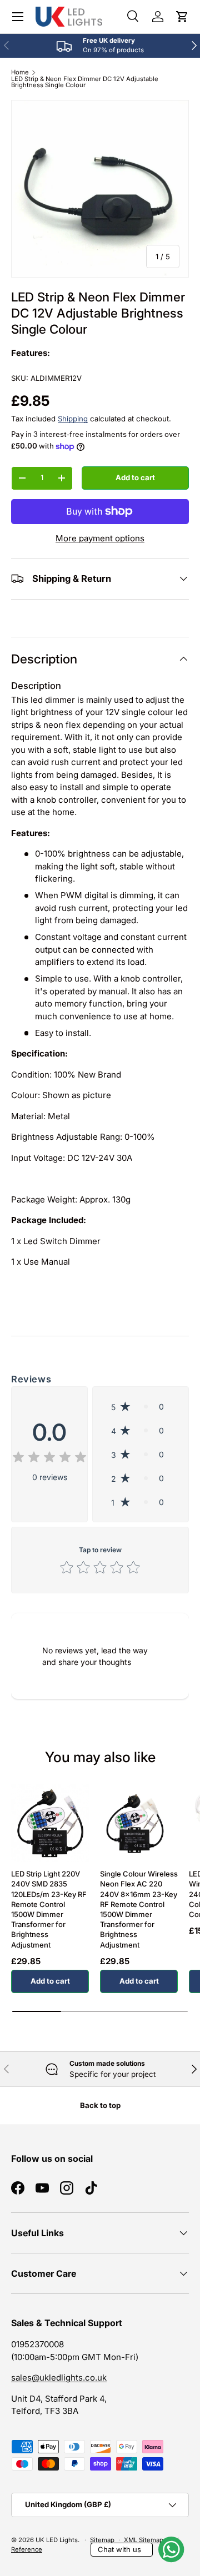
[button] (182, 17)
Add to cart (135, 477)
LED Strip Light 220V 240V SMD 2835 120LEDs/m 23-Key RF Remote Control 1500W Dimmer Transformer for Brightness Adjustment (49, 1909)
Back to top (100, 2105)
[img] (49, 1459)
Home (20, 72)
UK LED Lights (57, 2540)
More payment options (100, 538)
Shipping (73, 419)
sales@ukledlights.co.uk (59, 2378)
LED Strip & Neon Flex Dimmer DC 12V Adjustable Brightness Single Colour (85, 82)
